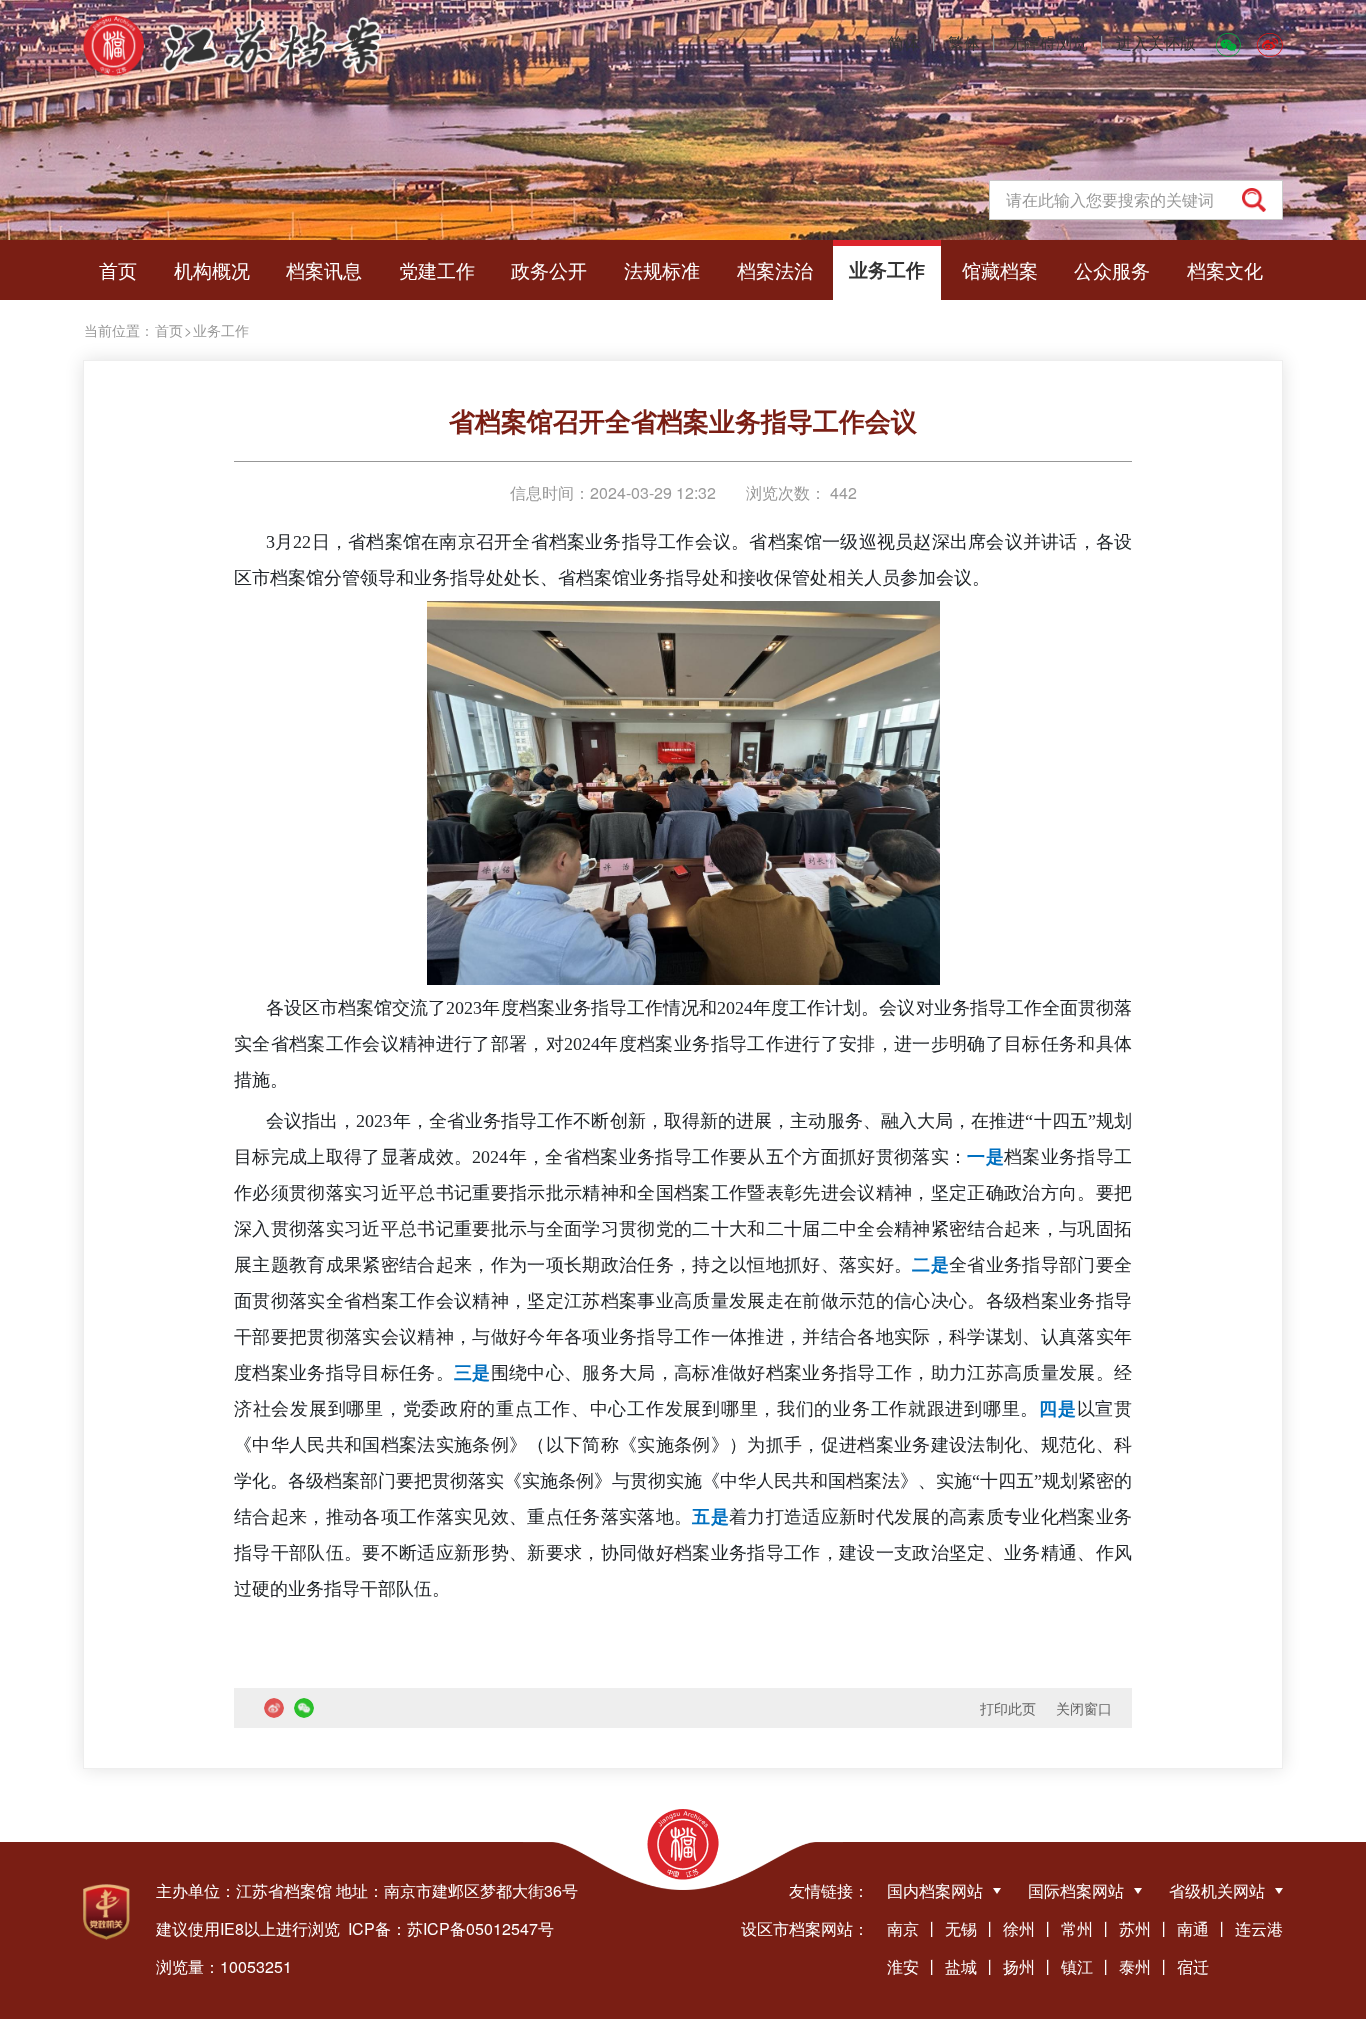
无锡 (961, 1928)
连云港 (1259, 1928)
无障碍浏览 (1048, 42)
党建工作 (437, 269)
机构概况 (212, 269)
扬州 (1019, 1966)
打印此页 (1008, 1708)
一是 (985, 1157)
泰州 (1135, 1966)
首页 (118, 269)
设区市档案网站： (805, 1928)
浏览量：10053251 (224, 1966)
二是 (930, 1265)
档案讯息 (324, 269)
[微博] (1270, 43)
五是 (710, 1517)
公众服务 (1112, 269)
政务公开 (549, 269)
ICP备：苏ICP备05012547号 (451, 1928)
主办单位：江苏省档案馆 (244, 1890)
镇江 (1077, 1966)
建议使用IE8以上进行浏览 (248, 1928)
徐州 (1019, 1928)
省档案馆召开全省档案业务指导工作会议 (683, 420)
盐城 (961, 1966)
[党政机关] (106, 1912)
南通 (1193, 1928)
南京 (903, 1928)
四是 (1057, 1409)
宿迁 (1193, 1966)
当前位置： (119, 330)
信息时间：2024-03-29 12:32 (613, 492)
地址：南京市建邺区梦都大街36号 (457, 1890)
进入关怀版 (1156, 42)
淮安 (903, 1966)
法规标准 (662, 269)
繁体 (964, 42)
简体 (904, 42)
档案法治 (775, 269)
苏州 (1135, 1928)
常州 (1077, 1928)
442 (841, 492)
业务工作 (887, 269)
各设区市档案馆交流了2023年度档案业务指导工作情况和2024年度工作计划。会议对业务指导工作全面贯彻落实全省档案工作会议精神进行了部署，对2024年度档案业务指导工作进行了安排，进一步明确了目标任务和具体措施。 (683, 1044)
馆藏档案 (1000, 269)
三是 (472, 1373)
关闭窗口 (1084, 1708)
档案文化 (1225, 269)
